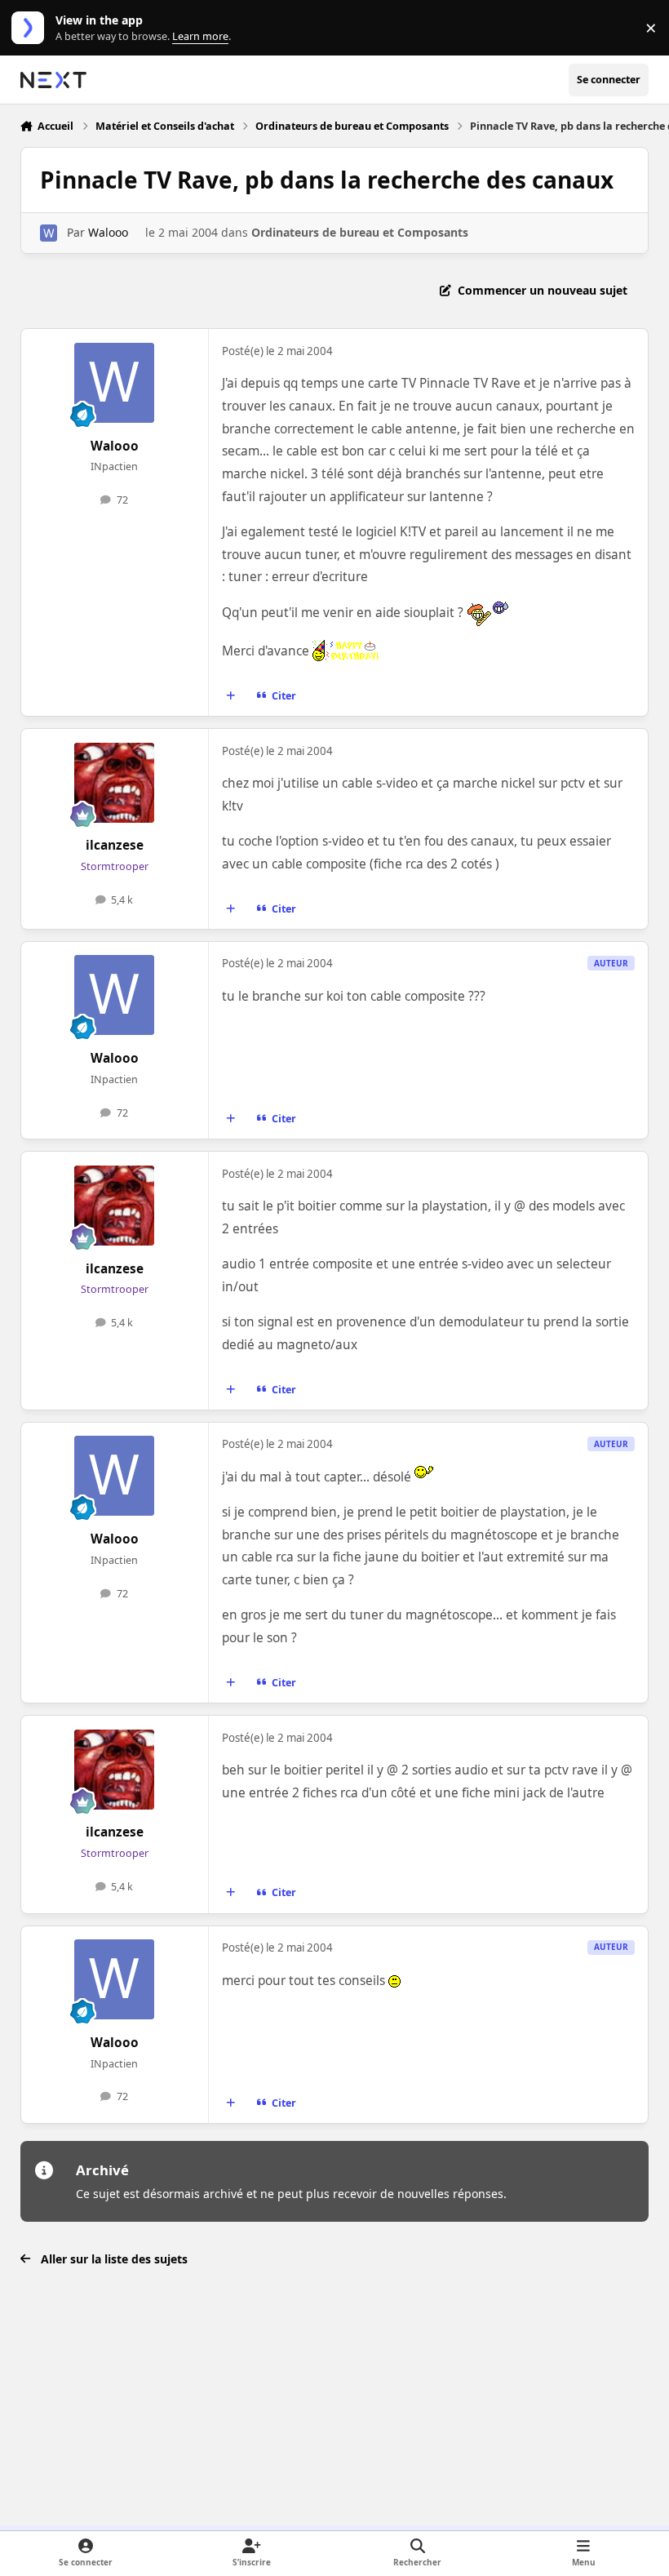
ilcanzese (115, 845)
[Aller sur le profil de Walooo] (49, 233)
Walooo (108, 232)
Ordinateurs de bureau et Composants (360, 232)
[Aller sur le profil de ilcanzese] (114, 783)
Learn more (31, 28)
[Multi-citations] (230, 696)
